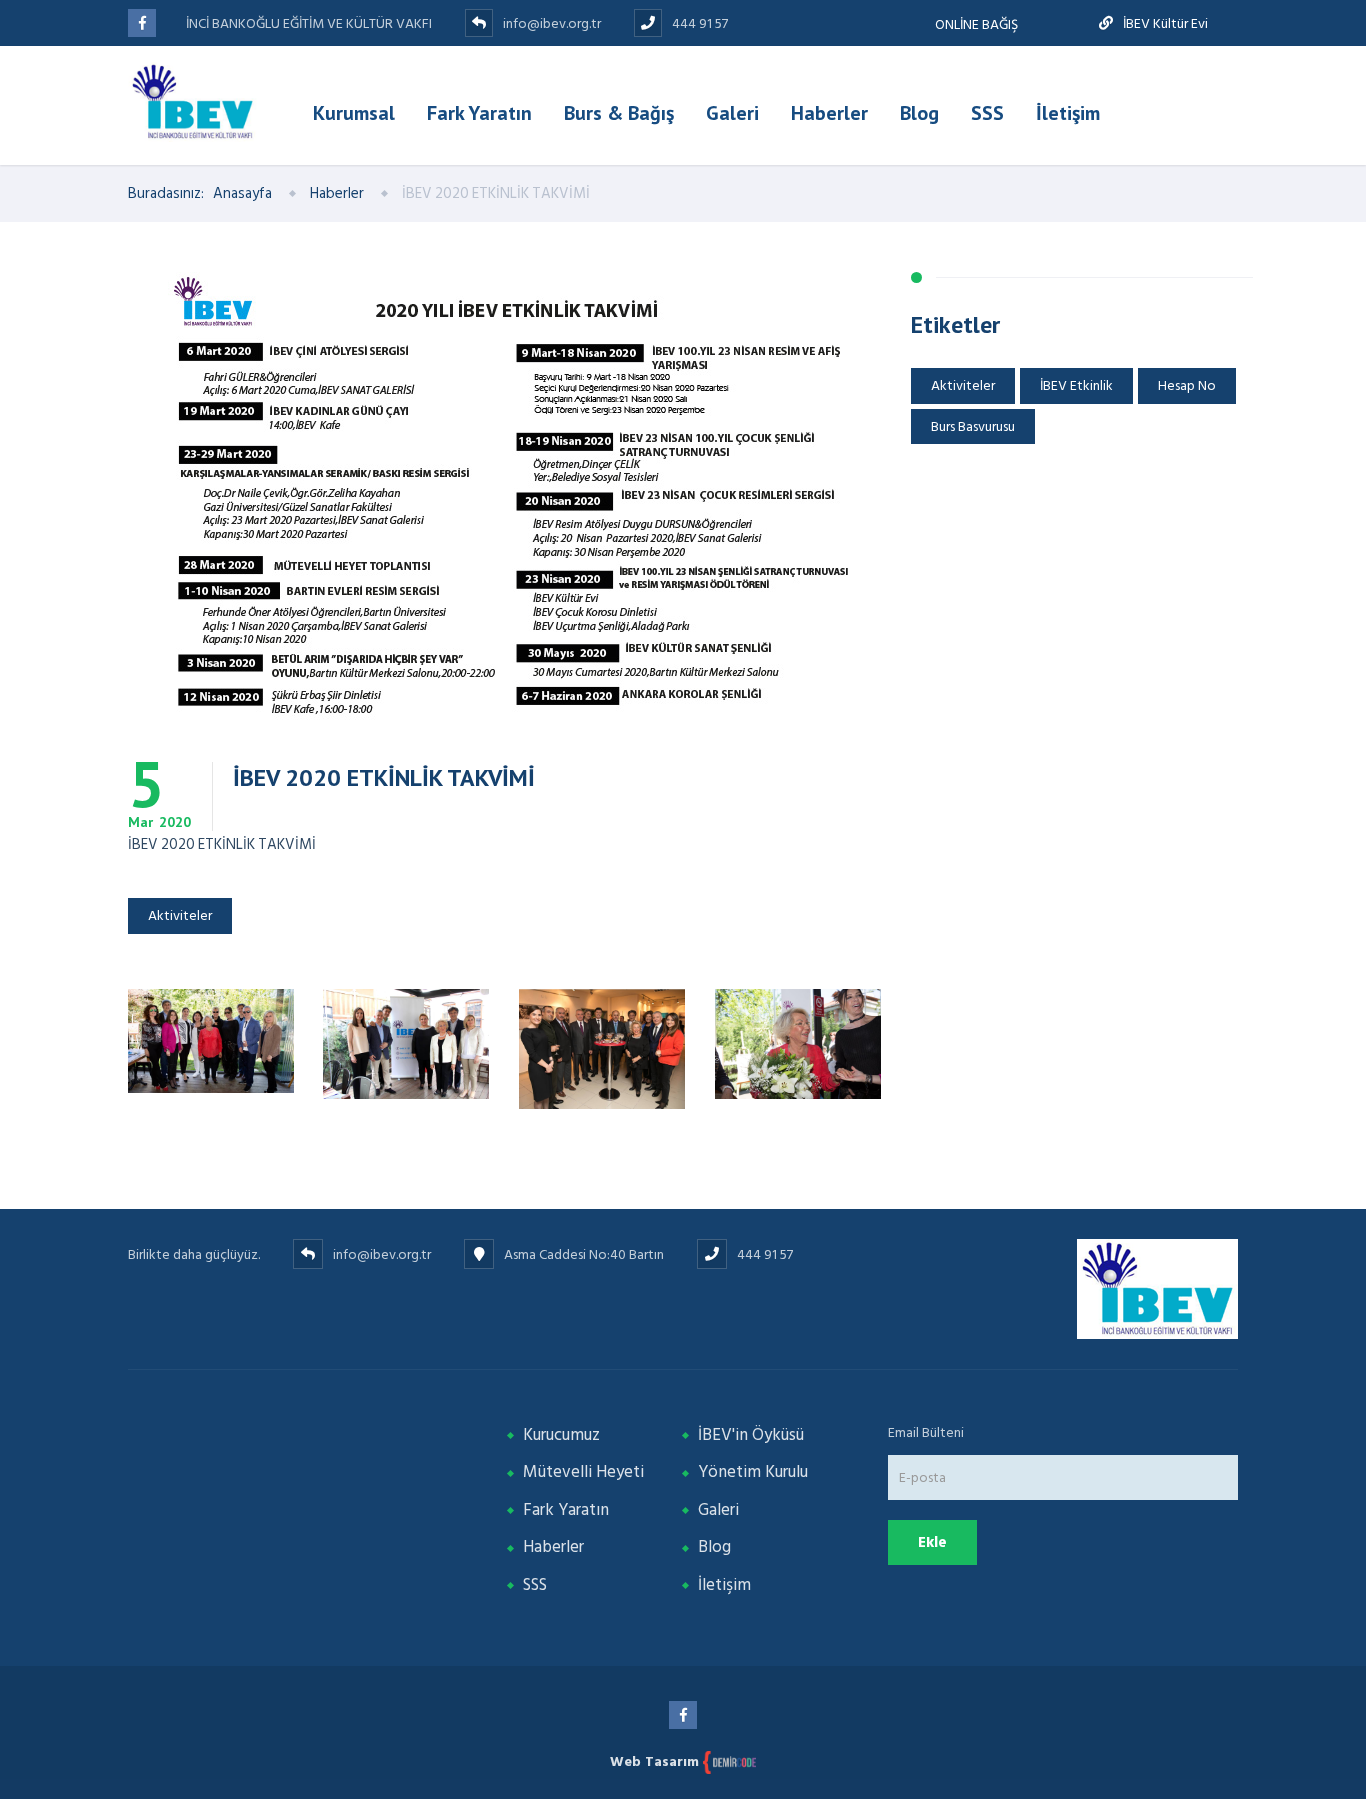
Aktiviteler (180, 915)
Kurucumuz (561, 1435)
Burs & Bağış (619, 113)
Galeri (732, 113)
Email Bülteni (926, 1432)
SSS (987, 113)
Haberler (829, 113)
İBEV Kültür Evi (1164, 23)
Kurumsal (354, 113)
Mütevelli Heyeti (583, 1472)
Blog (919, 113)
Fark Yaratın (479, 113)
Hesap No (1187, 385)
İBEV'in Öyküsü (751, 1435)
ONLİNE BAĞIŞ (976, 24)
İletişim (1068, 113)
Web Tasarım (656, 1761)
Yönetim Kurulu (753, 1472)
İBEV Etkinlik (1076, 385)
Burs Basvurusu (973, 426)
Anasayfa (244, 193)
